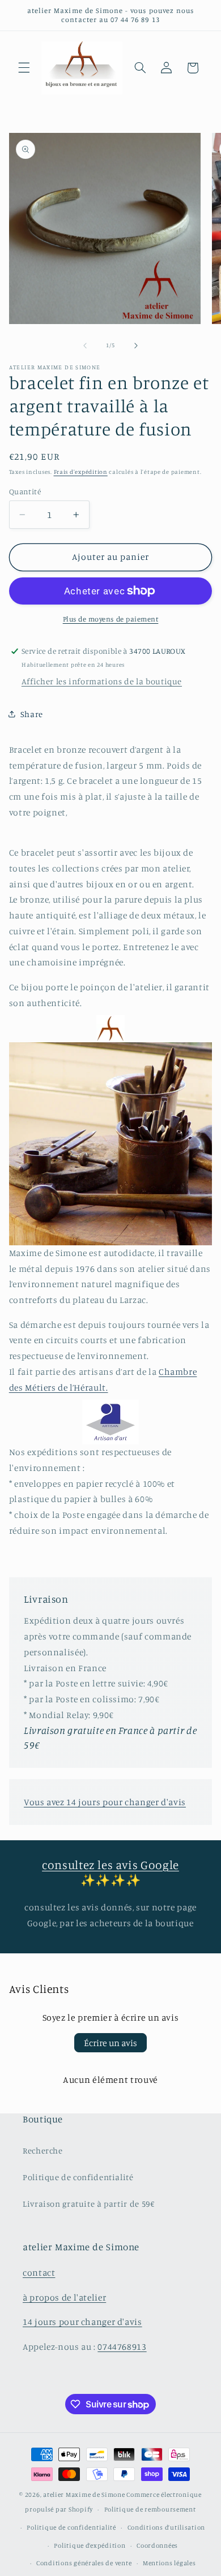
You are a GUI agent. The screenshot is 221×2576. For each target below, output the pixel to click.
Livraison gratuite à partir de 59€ (88, 2204)
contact (39, 2273)
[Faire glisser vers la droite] (136, 346)
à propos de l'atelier (64, 2297)
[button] (24, 68)
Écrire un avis (110, 2043)
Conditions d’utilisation (167, 2527)
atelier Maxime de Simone (84, 2495)
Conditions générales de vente (84, 2563)
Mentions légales (169, 2563)
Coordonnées (157, 2545)
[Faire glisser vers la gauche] (85, 346)
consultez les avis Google (110, 1865)
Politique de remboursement (150, 2509)
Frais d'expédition (81, 472)
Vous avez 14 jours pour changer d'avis (105, 1802)
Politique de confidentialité (78, 2177)
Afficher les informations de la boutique (102, 681)
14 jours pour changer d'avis (82, 2322)
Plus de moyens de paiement (111, 619)
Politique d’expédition (90, 2545)
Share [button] (32, 714)
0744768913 (122, 2347)
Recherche (43, 2150)
